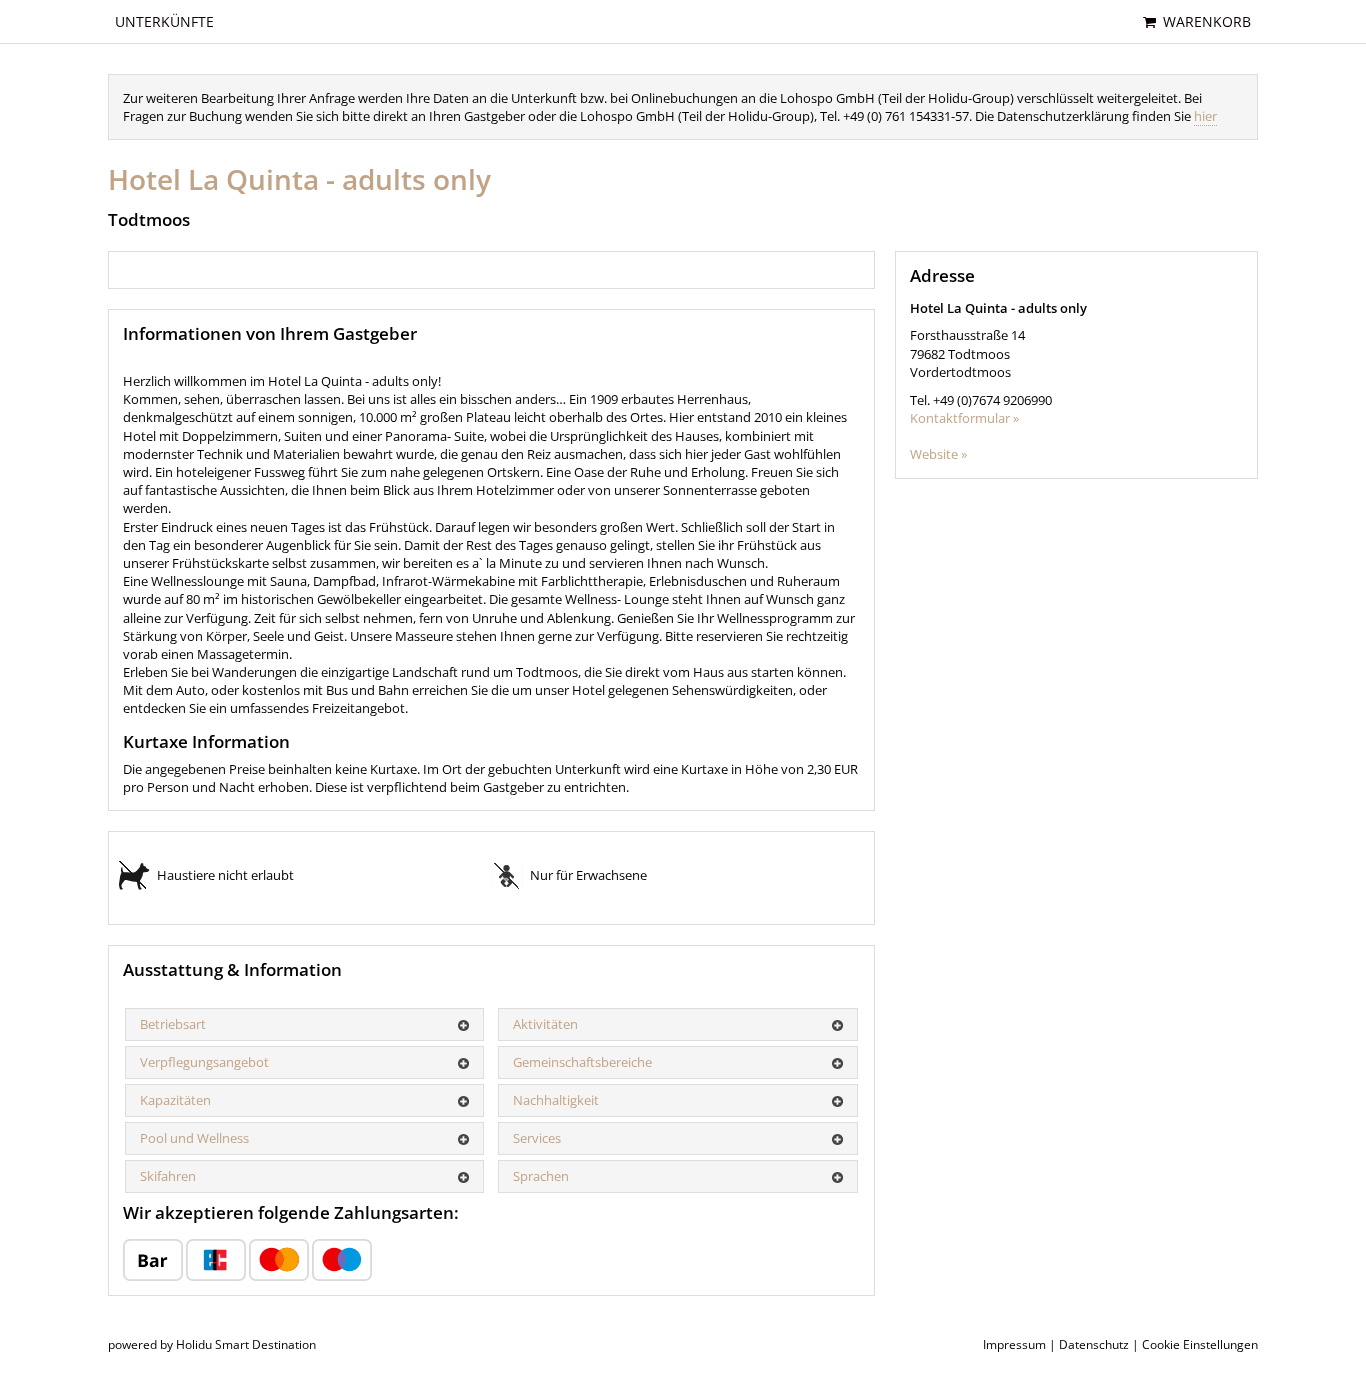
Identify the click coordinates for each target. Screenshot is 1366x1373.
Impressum (1014, 1344)
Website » (938, 454)
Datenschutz (1094, 1344)
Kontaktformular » (964, 418)
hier (1205, 116)
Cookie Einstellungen (1200, 1344)
